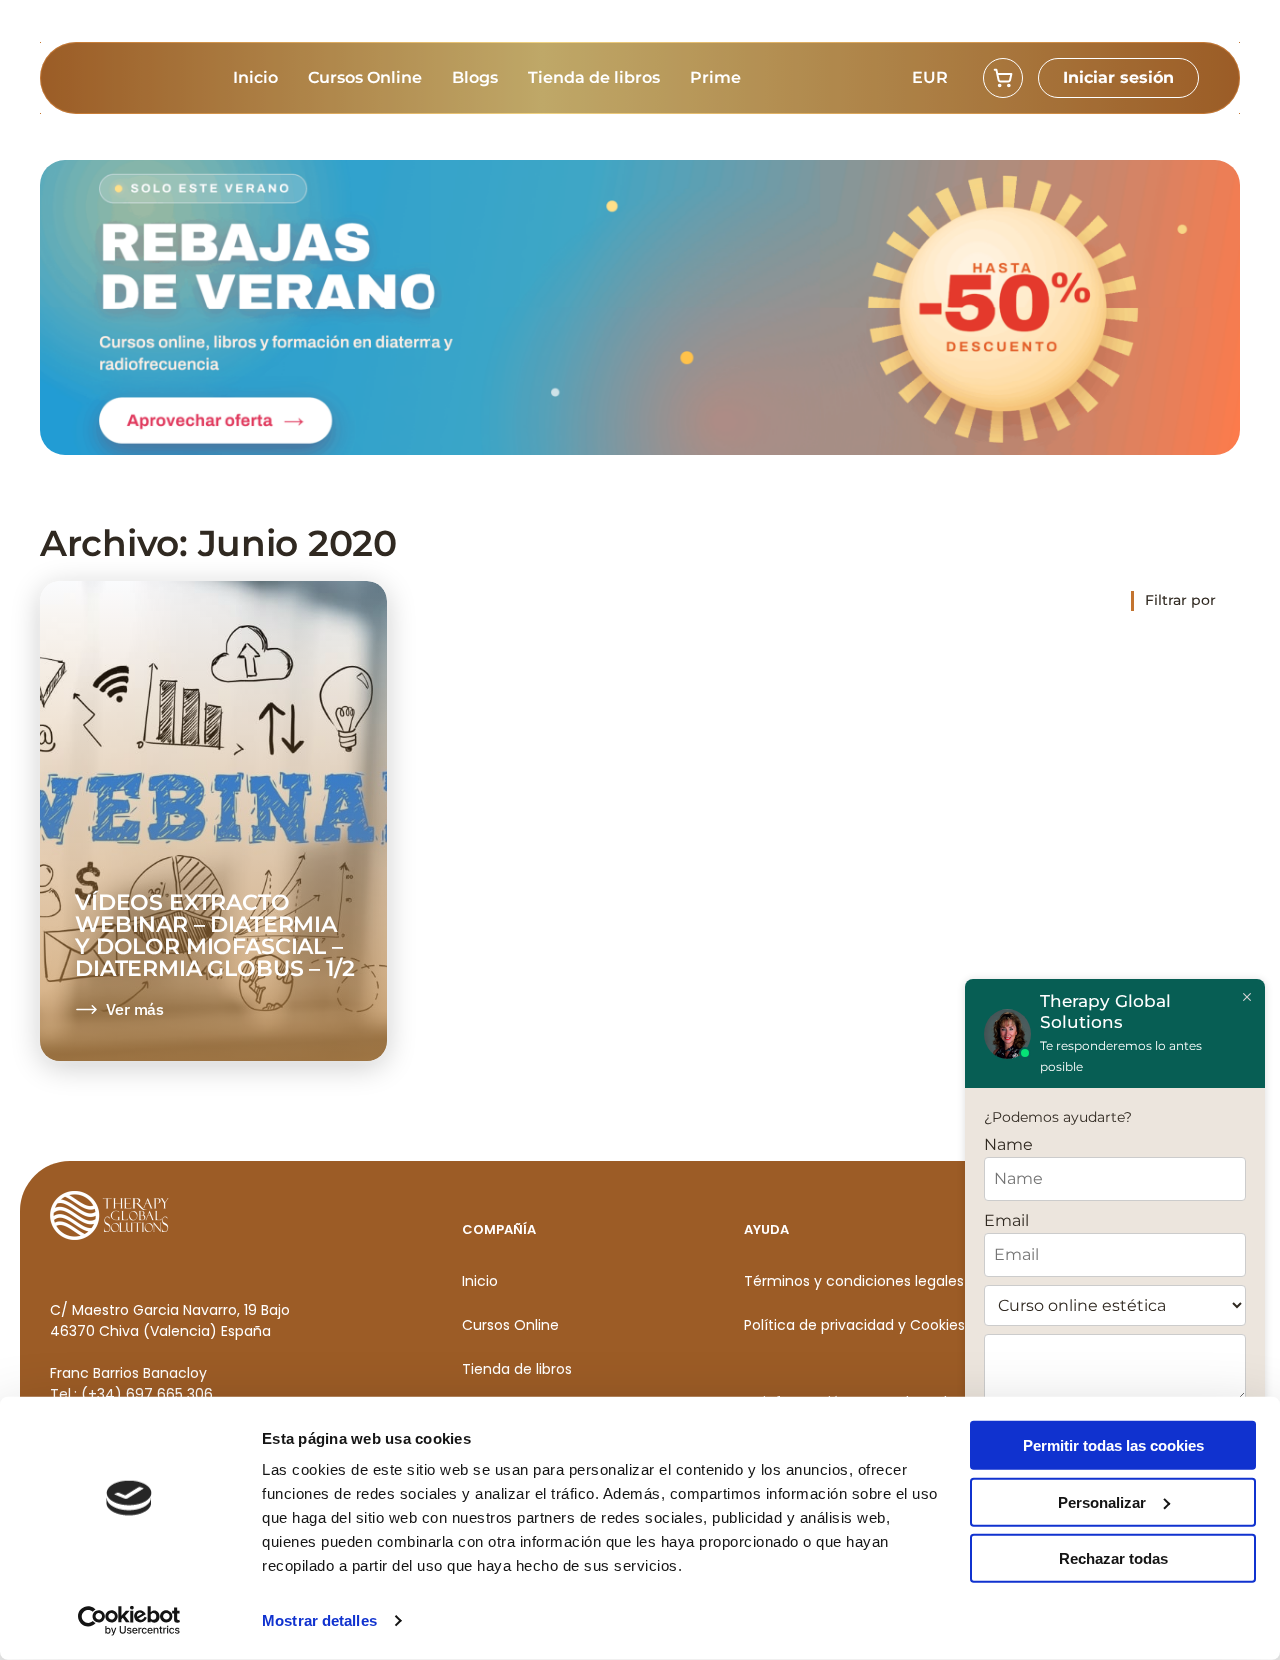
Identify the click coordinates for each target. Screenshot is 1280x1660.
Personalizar (1102, 1501)
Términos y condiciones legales (854, 1281)
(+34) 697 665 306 (147, 1394)
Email (1006, 1220)
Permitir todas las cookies (1113, 1445)
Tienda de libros (594, 77)
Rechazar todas (1113, 1558)
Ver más (135, 1009)
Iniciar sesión (1118, 77)
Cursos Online (365, 77)
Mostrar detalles (319, 1620)
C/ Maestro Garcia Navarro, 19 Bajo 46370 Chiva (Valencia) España (170, 1320)
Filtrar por (1180, 600)
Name (1008, 1144)
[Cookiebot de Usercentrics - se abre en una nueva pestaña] (129, 1621)
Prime (715, 77)
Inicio (255, 77)
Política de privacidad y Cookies (854, 1325)
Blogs (475, 77)
